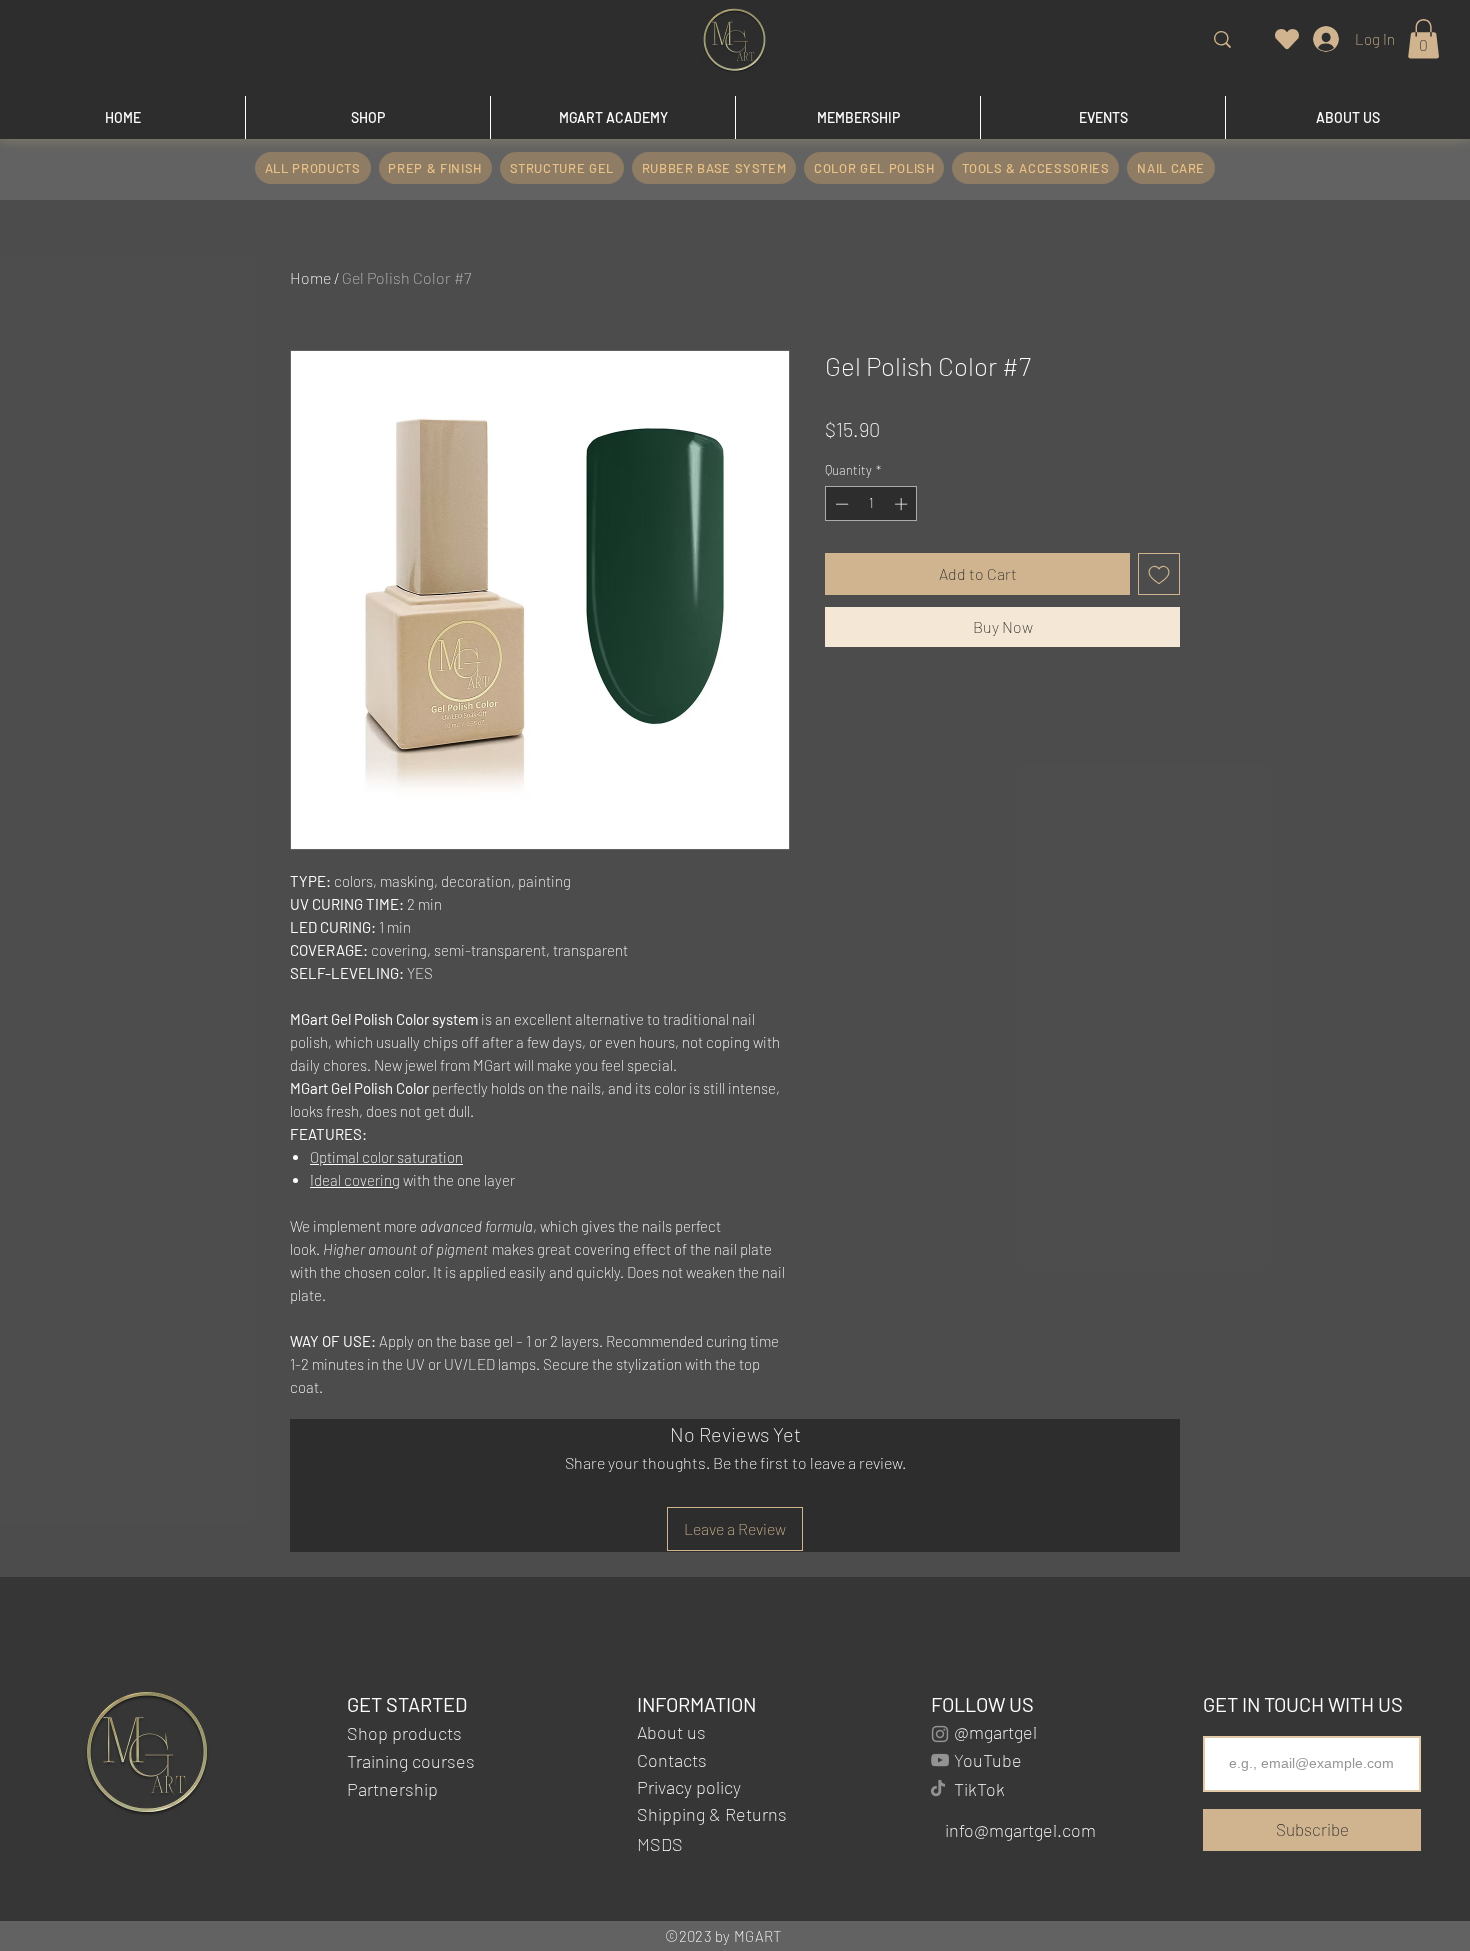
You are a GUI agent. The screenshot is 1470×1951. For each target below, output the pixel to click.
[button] (1423, 38)
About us (671, 1732)
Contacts (672, 1760)
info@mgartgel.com (1020, 1830)
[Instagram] (940, 1734)
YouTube (988, 1760)
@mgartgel (995, 1732)
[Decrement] (840, 504)
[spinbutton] (871, 504)
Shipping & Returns (712, 1814)
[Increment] (903, 504)
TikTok (979, 1789)
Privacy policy (689, 1787)
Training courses (411, 1761)
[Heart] (1287, 38)
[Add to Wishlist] (1159, 574)
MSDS (662, 1844)
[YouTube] (940, 1760)
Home (310, 277)
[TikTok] (938, 1788)
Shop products (404, 1733)
